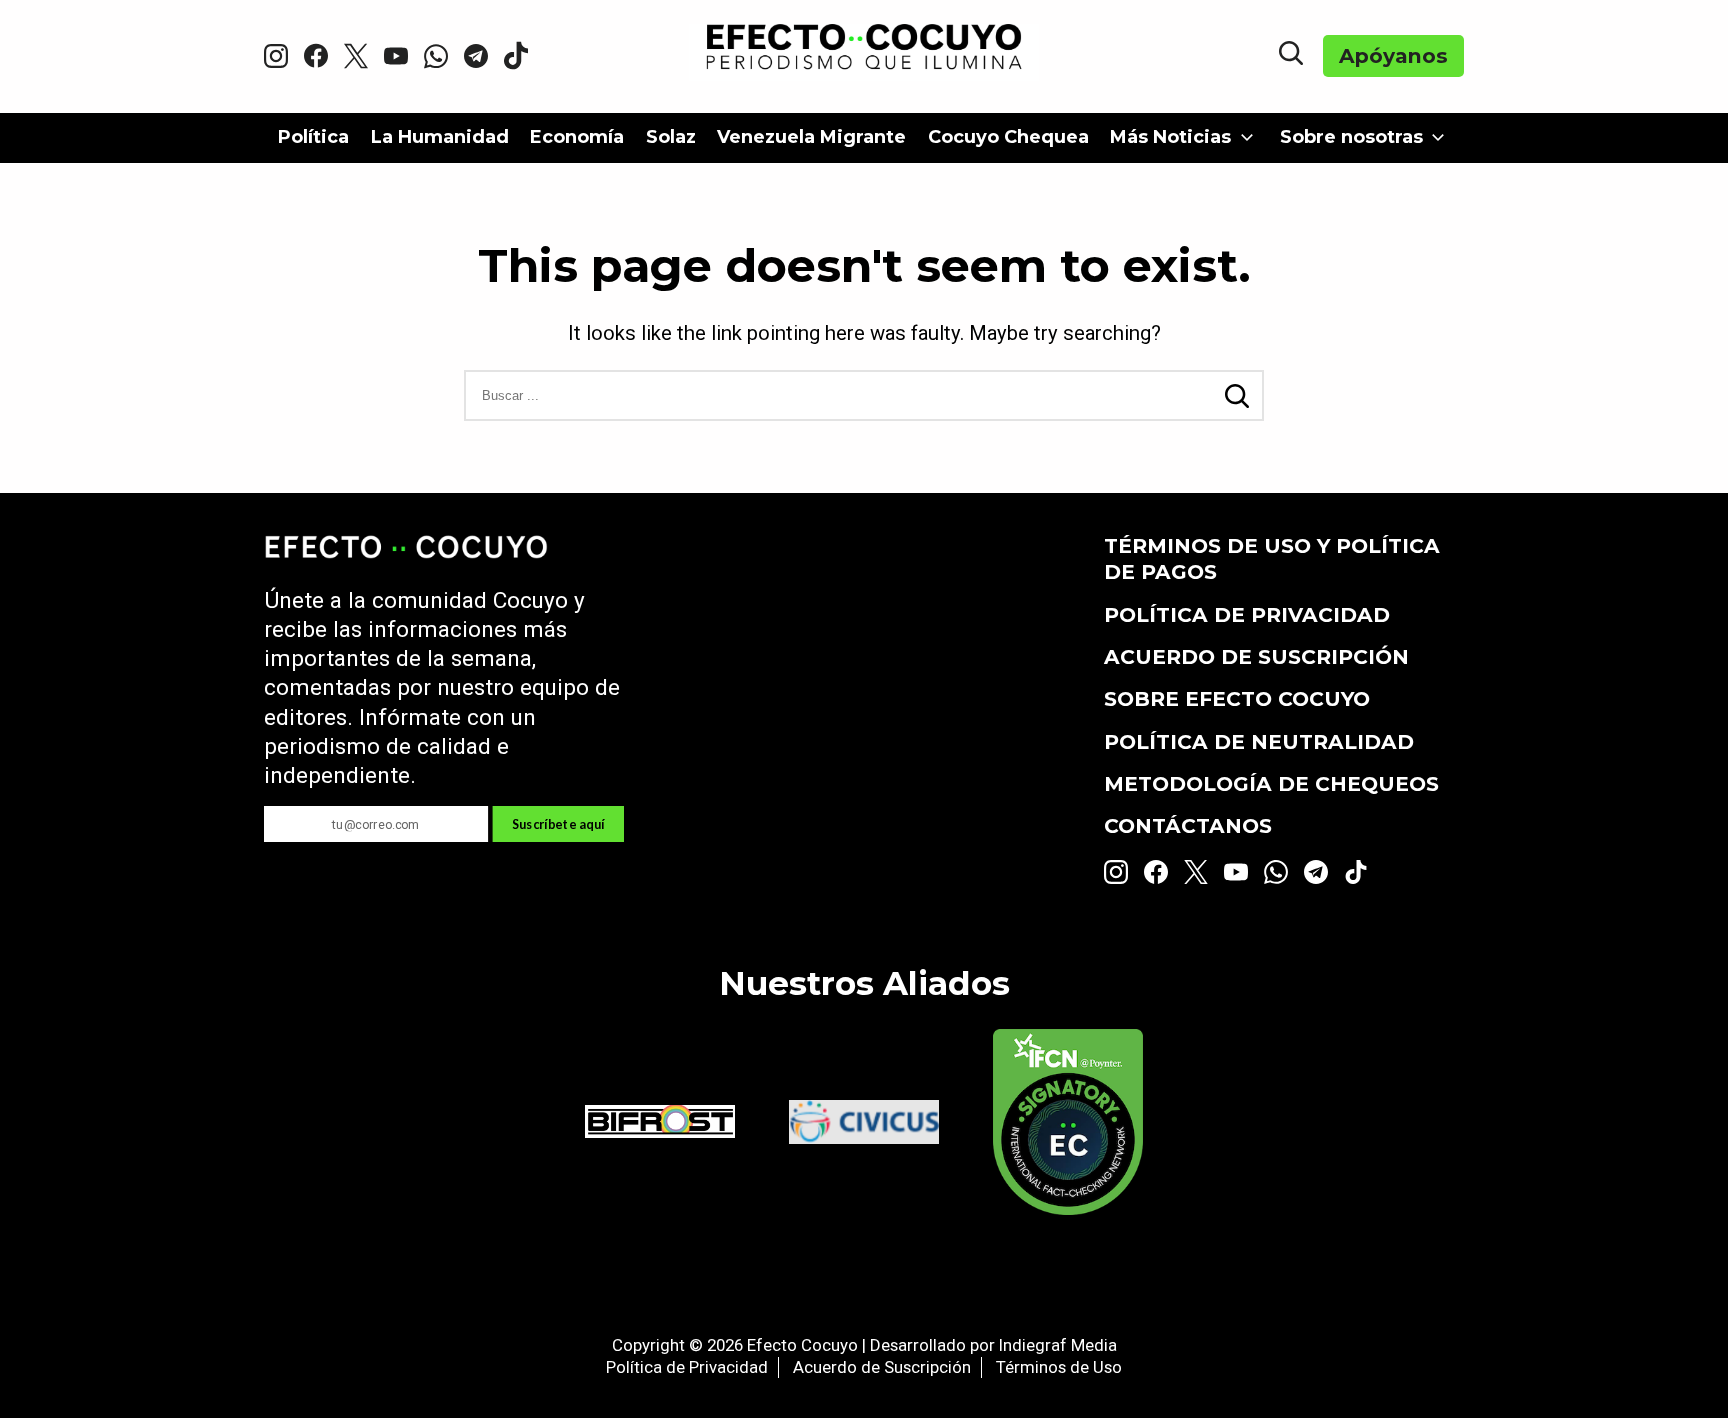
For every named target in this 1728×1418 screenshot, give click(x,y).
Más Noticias (1170, 137)
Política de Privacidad (1247, 614)
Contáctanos (1188, 825)
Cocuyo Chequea (1008, 137)
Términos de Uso (1059, 1367)
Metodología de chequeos (1271, 783)
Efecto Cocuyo (802, 1345)
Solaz (671, 137)
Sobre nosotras (1351, 137)
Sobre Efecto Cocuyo (1237, 698)
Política (313, 137)
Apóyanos (1393, 55)
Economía (577, 137)
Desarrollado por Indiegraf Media (993, 1345)
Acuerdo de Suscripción (1256, 656)
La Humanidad (440, 137)
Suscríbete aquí (558, 823)
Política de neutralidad (1259, 741)
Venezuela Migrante (811, 137)
